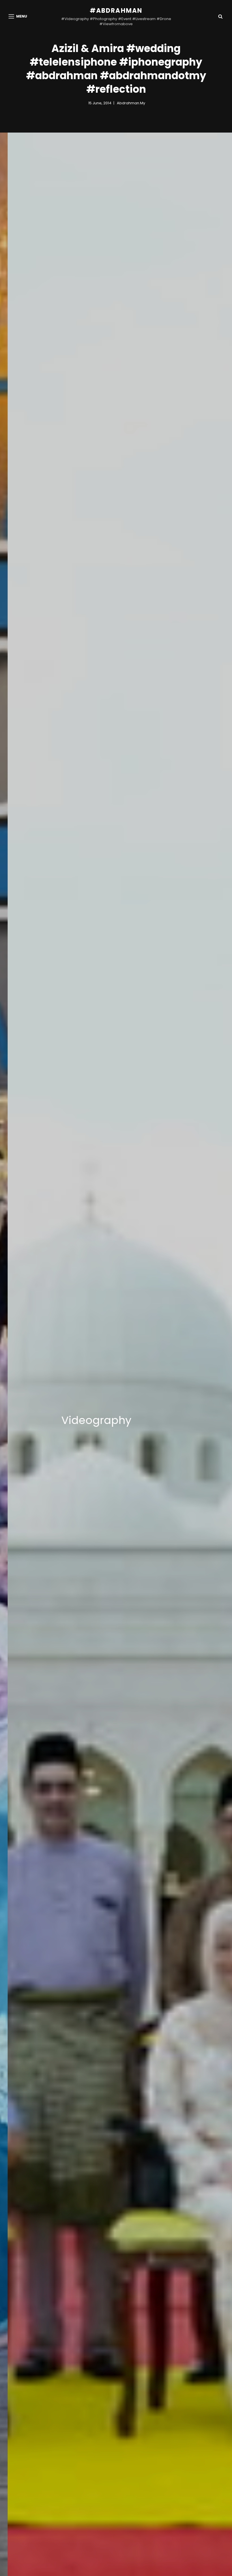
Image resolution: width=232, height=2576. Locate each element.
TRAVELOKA (106, 1420)
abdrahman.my (131, 103)
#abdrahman (116, 11)
